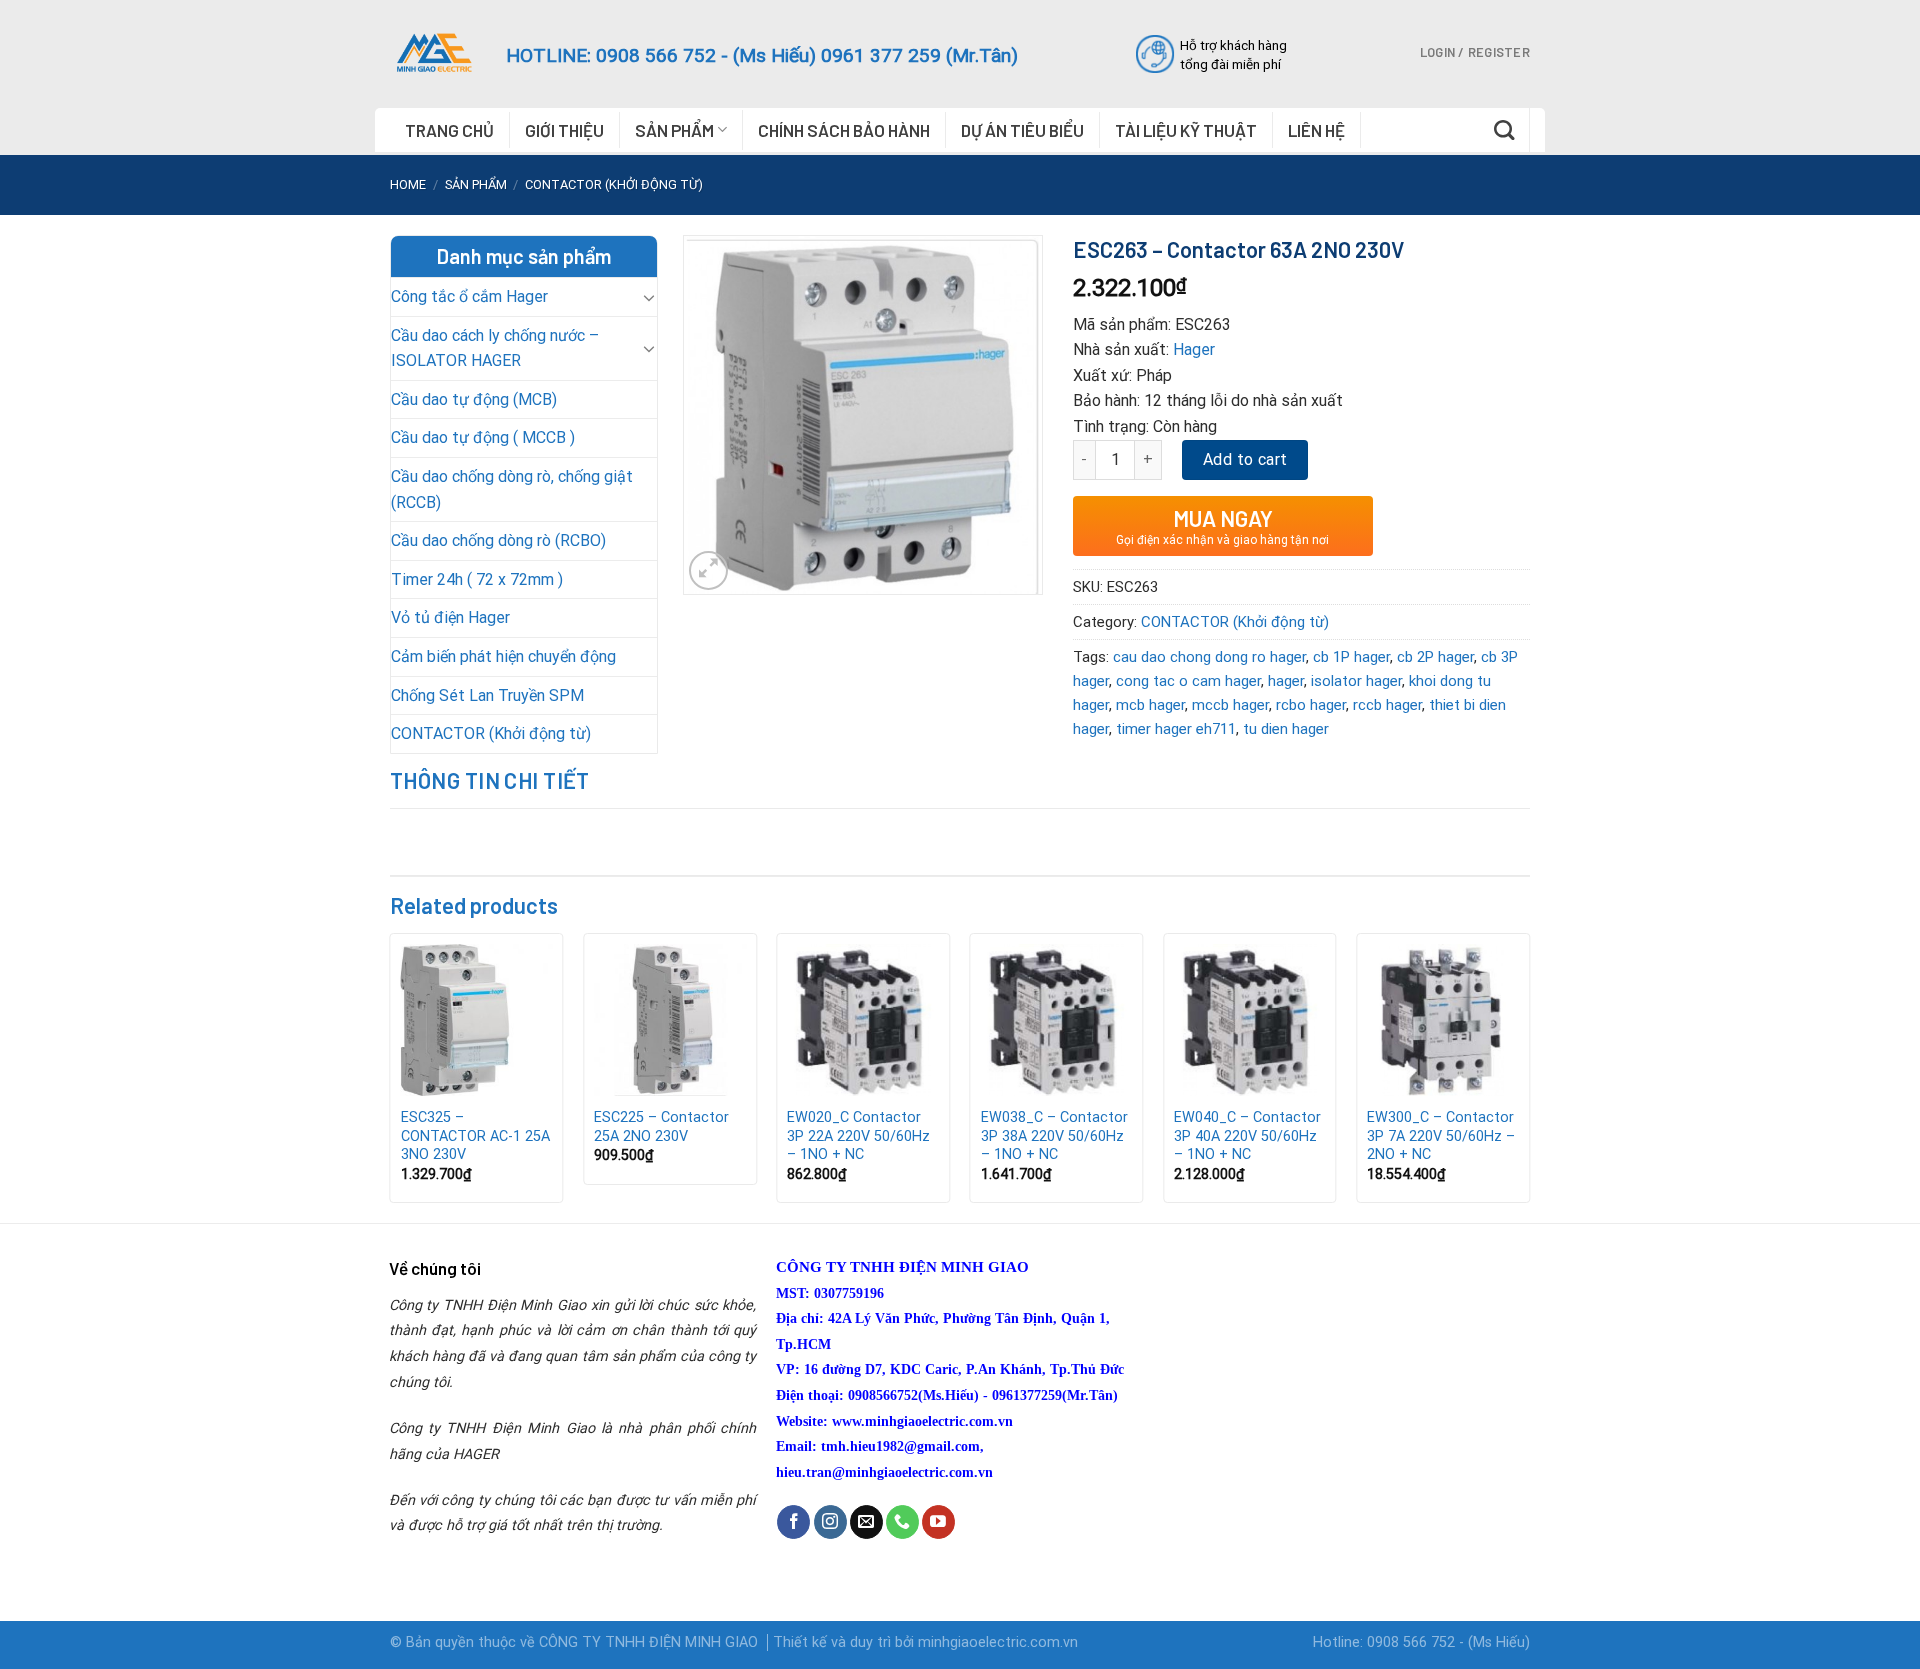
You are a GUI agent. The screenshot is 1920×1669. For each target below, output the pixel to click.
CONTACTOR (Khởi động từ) (614, 184)
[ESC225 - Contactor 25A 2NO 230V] (670, 1020)
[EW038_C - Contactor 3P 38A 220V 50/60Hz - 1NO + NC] (1057, 1020)
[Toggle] (649, 297)
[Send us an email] (866, 1522)
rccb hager (1387, 705)
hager (1286, 681)
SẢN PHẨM (674, 130)
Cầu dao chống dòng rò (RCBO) (498, 540)
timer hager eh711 (1176, 729)
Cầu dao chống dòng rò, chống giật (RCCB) (512, 489)
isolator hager (1356, 681)
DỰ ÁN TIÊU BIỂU (1022, 130)
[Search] (1504, 130)
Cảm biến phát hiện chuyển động (503, 656)
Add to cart (1245, 459)
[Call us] (902, 1522)
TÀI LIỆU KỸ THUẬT (1186, 130)
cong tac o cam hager (1188, 681)
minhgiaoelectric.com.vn (998, 1642)
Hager (1194, 349)
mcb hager (1150, 705)
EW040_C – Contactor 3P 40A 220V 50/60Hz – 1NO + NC (1247, 1136)
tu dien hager (1286, 729)
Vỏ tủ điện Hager (450, 617)
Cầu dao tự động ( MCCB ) (483, 437)
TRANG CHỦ (449, 130)
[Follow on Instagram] (830, 1522)
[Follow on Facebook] (793, 1522)
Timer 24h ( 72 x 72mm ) (477, 579)
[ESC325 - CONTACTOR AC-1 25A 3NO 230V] (477, 1020)
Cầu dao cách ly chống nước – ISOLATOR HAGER (495, 348)
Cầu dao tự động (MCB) (474, 399)
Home (408, 184)
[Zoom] (708, 570)
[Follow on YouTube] (938, 1522)
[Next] (1529, 1076)
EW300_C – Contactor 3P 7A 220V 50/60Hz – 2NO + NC (1441, 1136)
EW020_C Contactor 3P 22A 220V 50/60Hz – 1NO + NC (858, 1136)
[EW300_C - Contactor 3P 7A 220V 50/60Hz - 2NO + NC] (1443, 1020)
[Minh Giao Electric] (433, 52)
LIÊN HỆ (1316, 130)
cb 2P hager (1435, 657)
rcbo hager (1311, 705)
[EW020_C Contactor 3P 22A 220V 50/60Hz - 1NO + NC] (863, 1020)
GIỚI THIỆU (564, 130)
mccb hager (1230, 705)
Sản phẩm (476, 184)
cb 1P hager (1351, 657)
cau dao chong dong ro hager (1209, 657)
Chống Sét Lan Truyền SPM (487, 695)
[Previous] (391, 1076)
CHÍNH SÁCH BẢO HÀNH (844, 130)
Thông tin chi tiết (490, 780)
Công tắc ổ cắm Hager (469, 296)
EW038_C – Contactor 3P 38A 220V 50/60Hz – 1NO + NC (1054, 1136)
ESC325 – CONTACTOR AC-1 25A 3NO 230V (475, 1136)
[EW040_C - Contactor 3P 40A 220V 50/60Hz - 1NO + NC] (1250, 1020)
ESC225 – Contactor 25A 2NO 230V (661, 1127)
